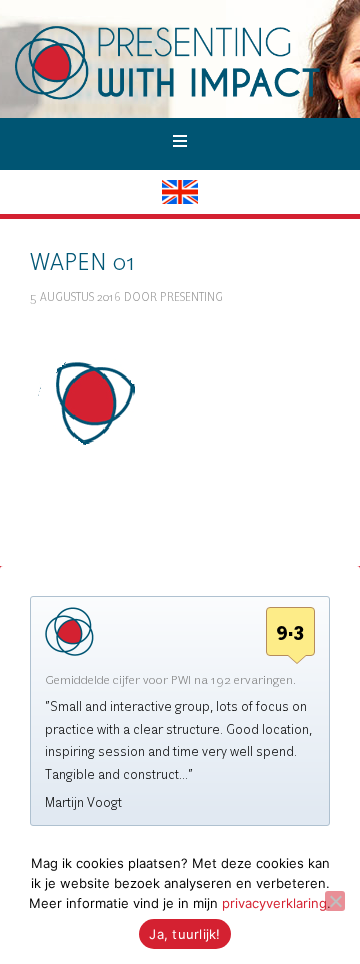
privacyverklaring (274, 903)
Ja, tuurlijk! (184, 934)
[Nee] (335, 901)
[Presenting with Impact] (187, 96)
